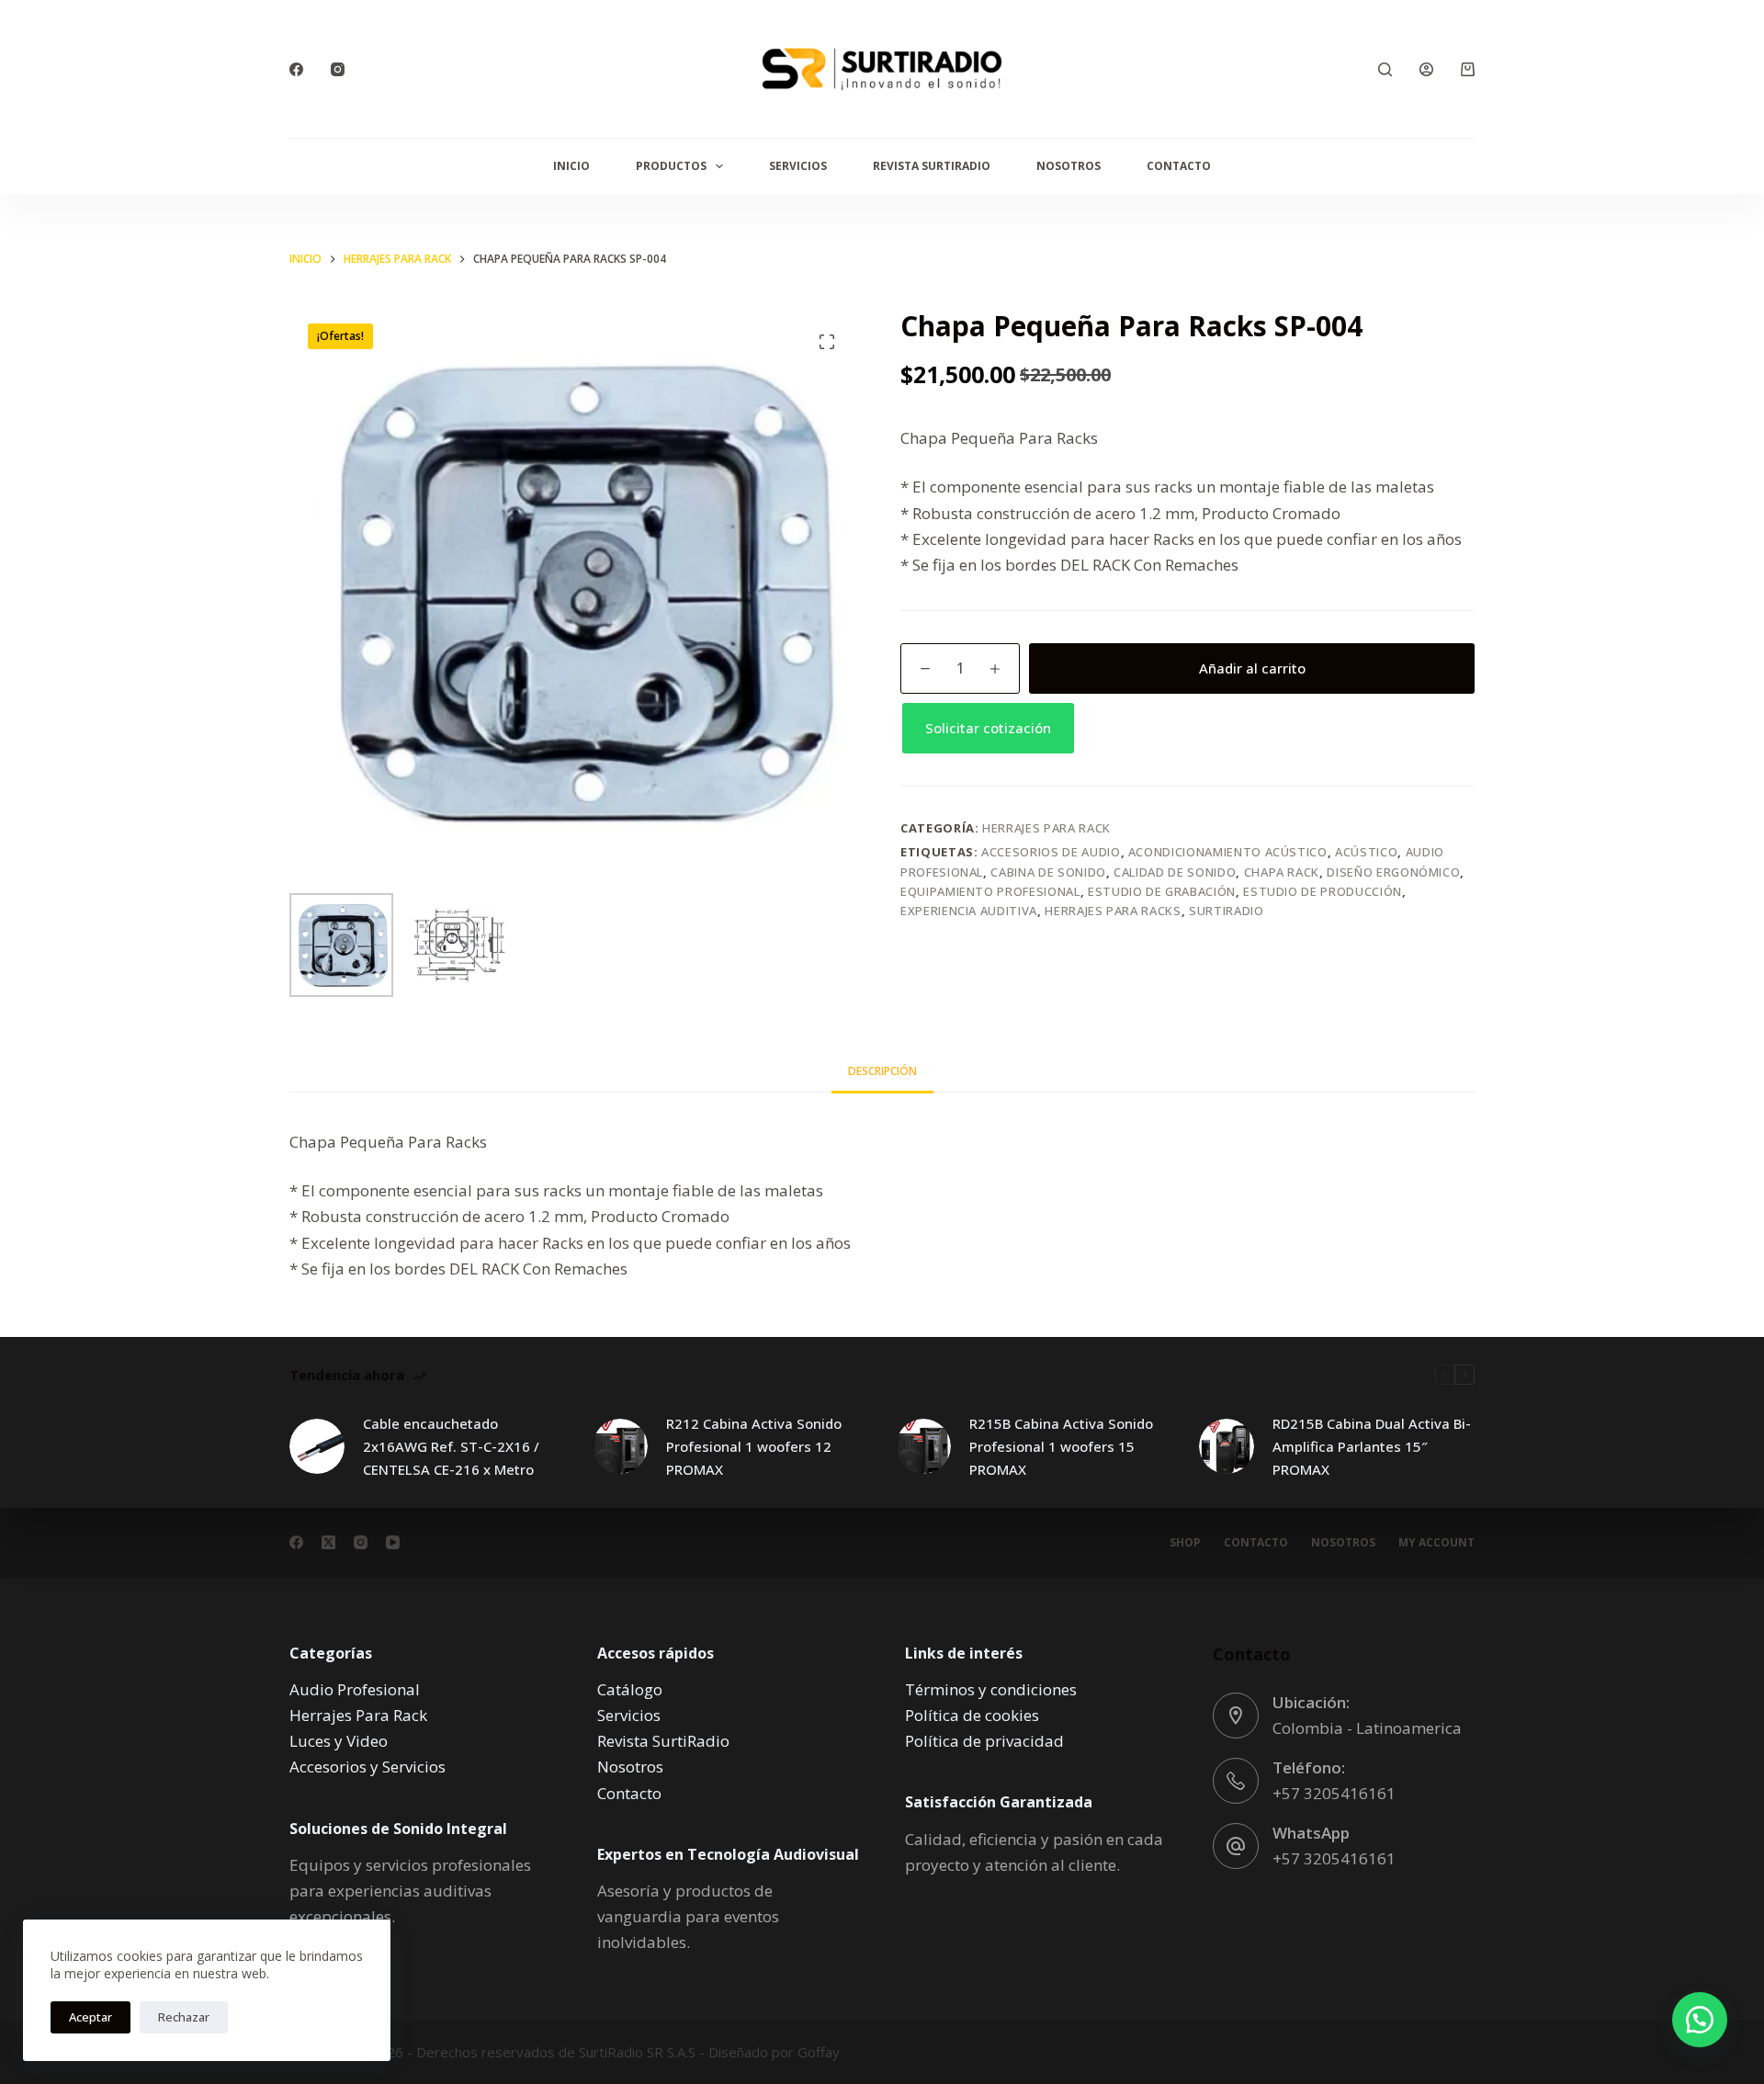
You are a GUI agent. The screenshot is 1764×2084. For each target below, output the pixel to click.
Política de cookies (972, 1715)
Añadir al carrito (1252, 668)
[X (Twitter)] (328, 1542)
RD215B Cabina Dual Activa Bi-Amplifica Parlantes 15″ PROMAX (1372, 1446)
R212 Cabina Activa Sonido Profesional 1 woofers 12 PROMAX (754, 1446)
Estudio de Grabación (1162, 891)
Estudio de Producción (1323, 891)
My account (1436, 1543)
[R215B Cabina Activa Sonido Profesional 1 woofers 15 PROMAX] (923, 1446)
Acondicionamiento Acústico (1228, 852)
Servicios (798, 166)
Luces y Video (339, 1741)
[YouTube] (393, 1542)
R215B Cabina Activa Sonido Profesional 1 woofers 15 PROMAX (1061, 1446)
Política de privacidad (984, 1741)
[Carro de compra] (1468, 69)
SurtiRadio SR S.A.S (637, 2052)
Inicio (571, 166)
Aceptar (90, 2017)
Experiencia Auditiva (969, 911)
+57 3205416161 (1334, 1793)
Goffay (817, 2052)
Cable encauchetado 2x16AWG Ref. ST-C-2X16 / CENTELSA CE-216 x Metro (451, 1446)
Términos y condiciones (991, 1689)
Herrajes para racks (1113, 911)
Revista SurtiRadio (932, 166)
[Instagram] (338, 69)
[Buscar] (1385, 69)
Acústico (1366, 852)
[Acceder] (1426, 69)
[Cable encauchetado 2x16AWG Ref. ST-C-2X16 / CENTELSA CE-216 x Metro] (317, 1446)
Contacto (1179, 166)
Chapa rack (1282, 872)
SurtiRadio (1227, 911)
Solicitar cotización (988, 728)
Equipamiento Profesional (990, 891)
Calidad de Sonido (1175, 872)
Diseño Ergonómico (1393, 872)
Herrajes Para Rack (1046, 828)
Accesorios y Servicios (367, 1767)
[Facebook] (296, 69)
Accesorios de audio (1051, 852)
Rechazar (184, 2017)
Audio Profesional (355, 1689)
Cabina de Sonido (1048, 872)
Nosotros (1069, 166)
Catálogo (630, 1689)
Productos (671, 166)
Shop (1185, 1543)
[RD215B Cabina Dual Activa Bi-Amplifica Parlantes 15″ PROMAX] (1227, 1446)
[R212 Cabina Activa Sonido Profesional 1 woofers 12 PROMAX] (620, 1446)
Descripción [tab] (882, 1071)
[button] (1187, 728)
